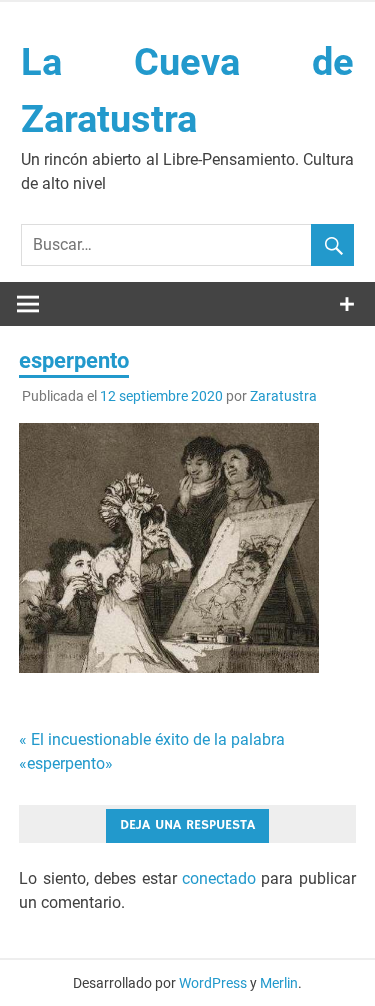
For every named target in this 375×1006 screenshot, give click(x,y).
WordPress (213, 983)
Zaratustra (283, 396)
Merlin (279, 983)
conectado (219, 878)
